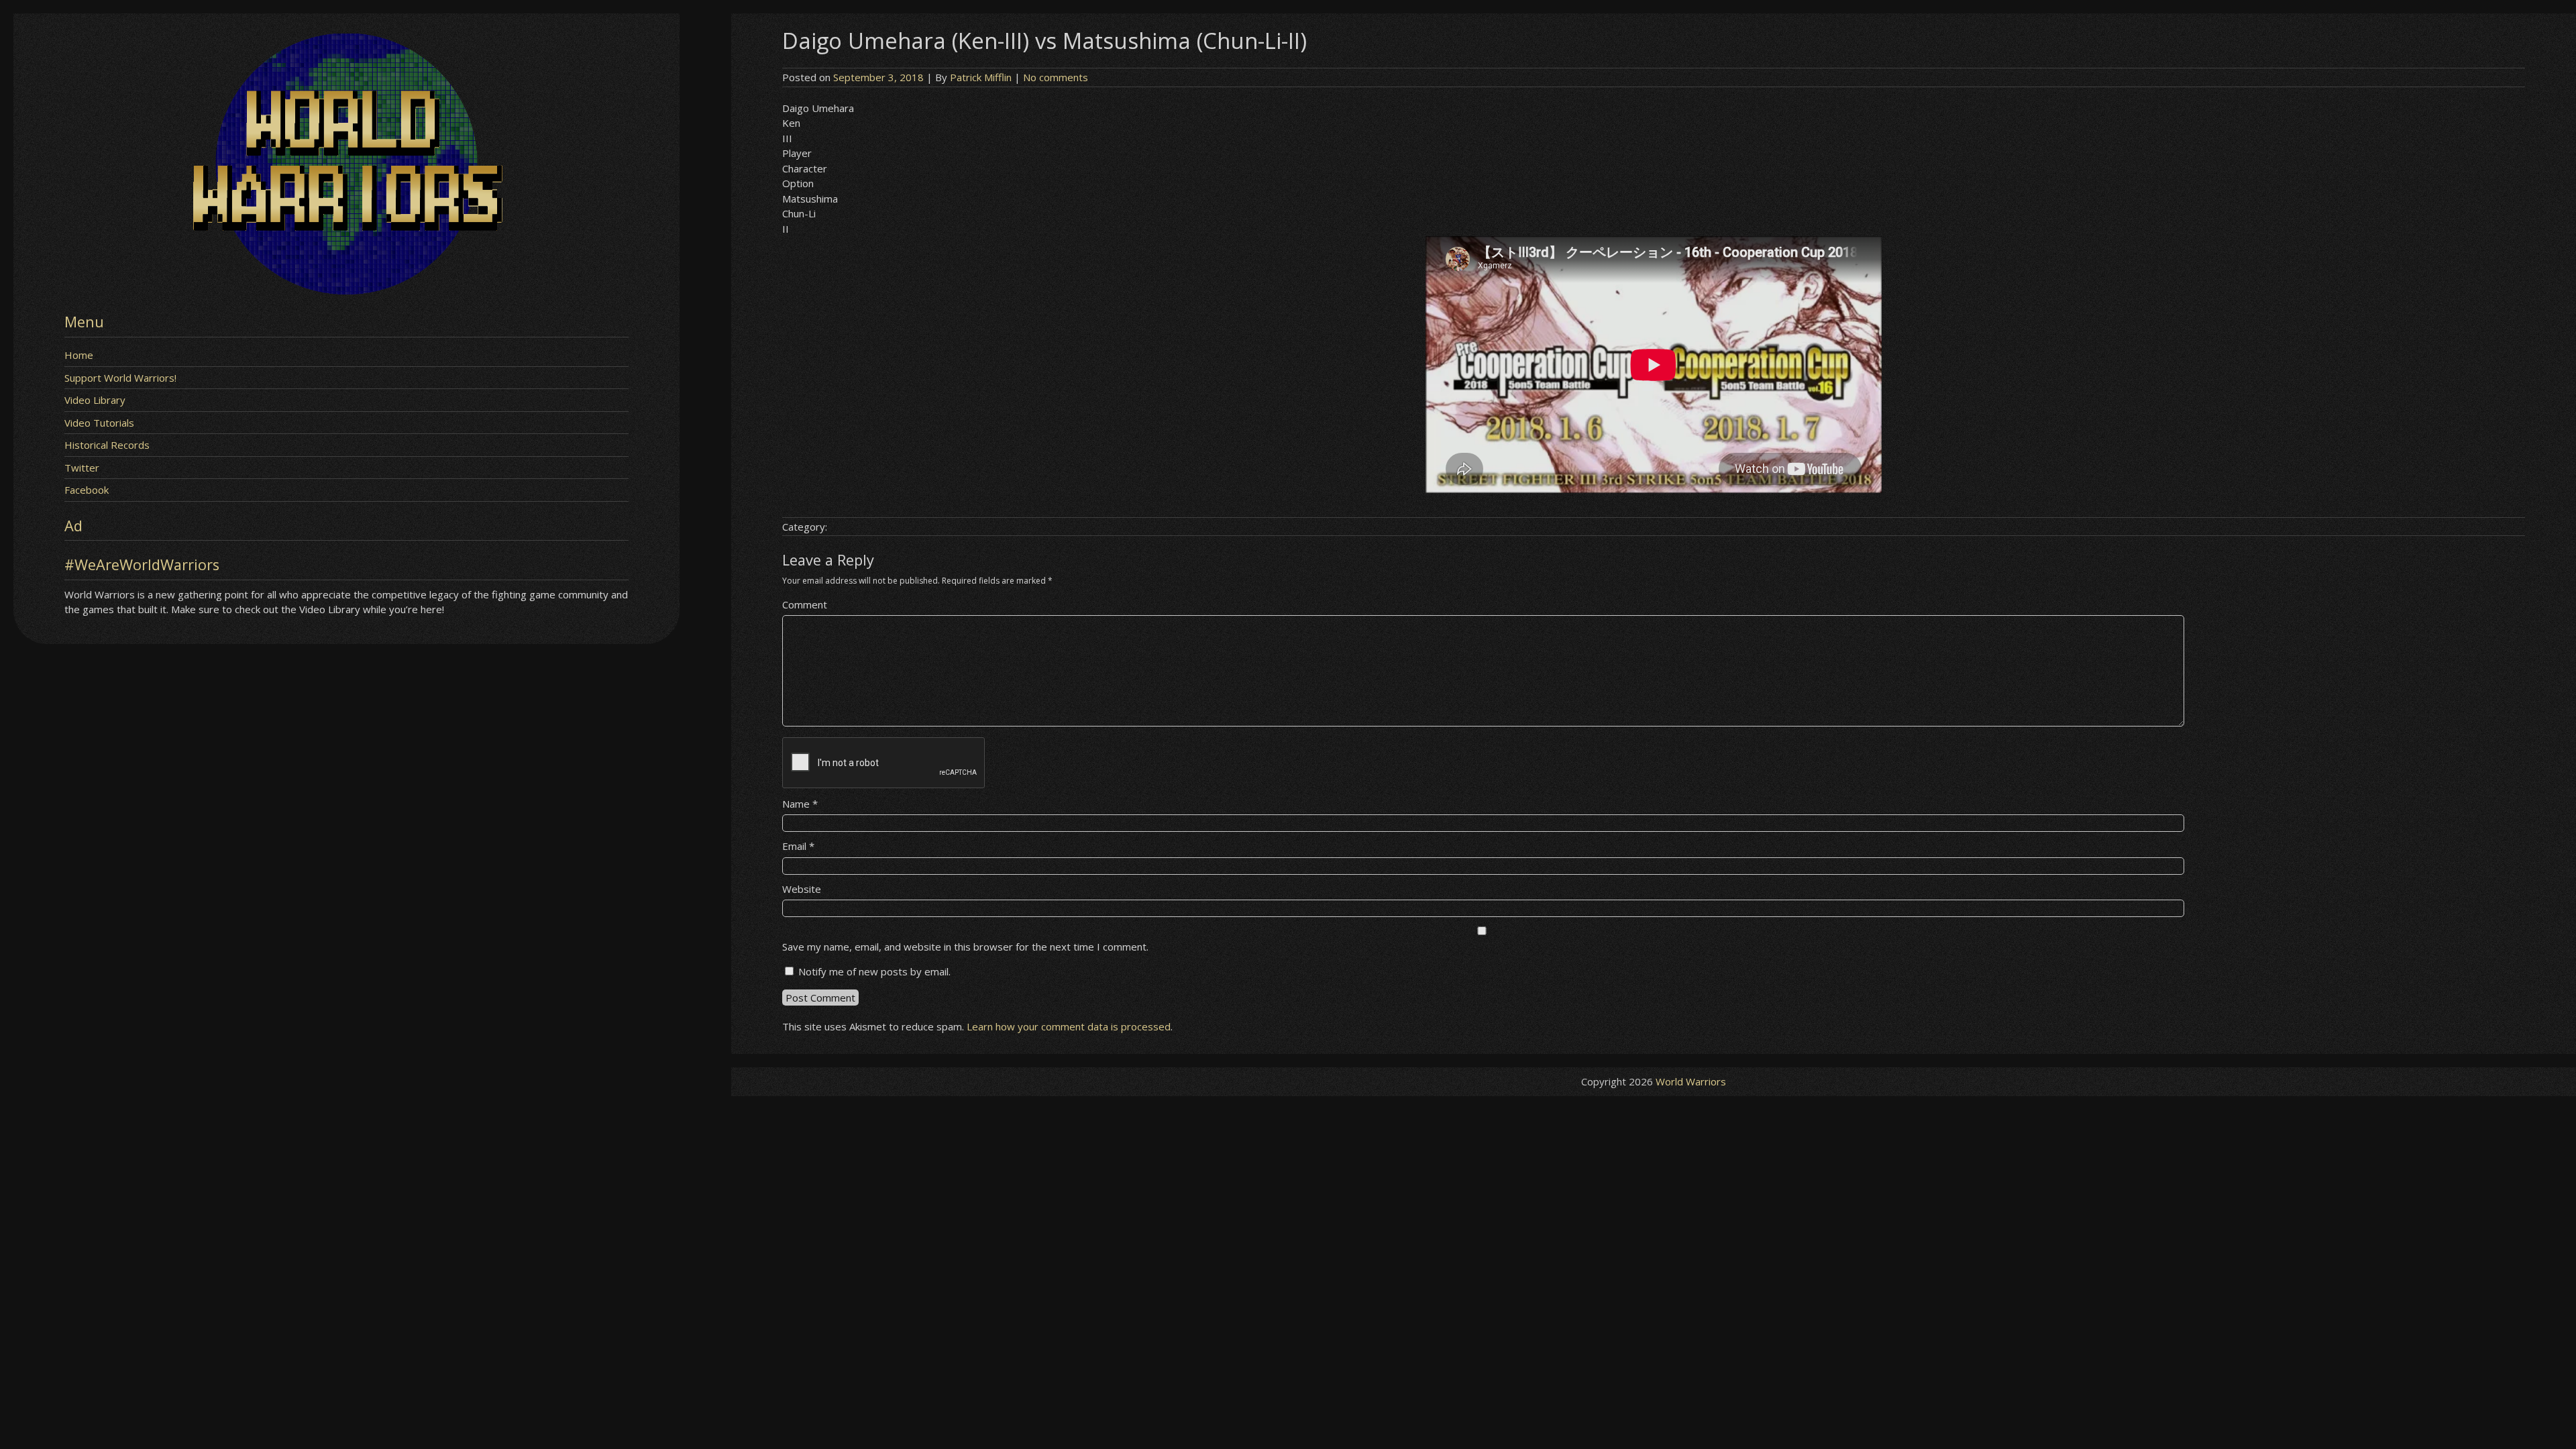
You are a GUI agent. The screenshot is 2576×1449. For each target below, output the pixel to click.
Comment (805, 604)
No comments (1056, 77)
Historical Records (107, 445)
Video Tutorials (99, 423)
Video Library (95, 400)
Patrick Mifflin (981, 77)
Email (798, 846)
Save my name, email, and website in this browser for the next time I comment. (965, 947)
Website (802, 889)
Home (79, 355)
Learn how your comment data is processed (1069, 1026)
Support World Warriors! (120, 378)
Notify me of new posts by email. (874, 971)
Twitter (82, 468)
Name (800, 804)
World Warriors (1691, 1081)
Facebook (87, 490)
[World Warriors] (346, 290)
